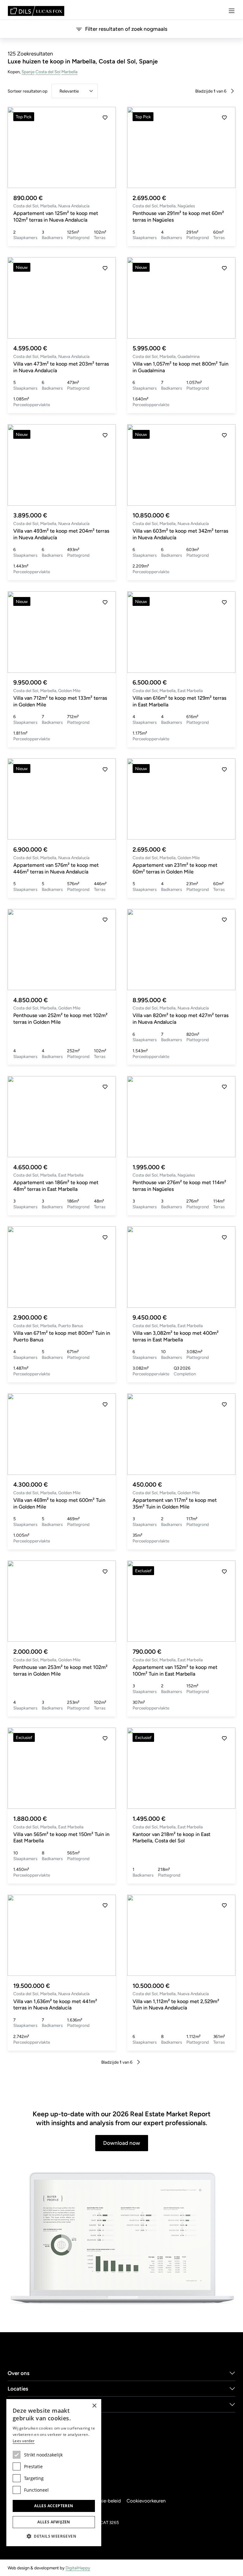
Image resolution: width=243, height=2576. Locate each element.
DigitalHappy (78, 2568)
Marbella (69, 72)
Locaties (18, 2389)
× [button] (94, 2406)
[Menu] (232, 11)
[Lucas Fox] (36, 11)
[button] (105, 147)
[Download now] (121, 2239)
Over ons (19, 2373)
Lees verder (24, 2441)
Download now (122, 2143)
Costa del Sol (48, 72)
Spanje (28, 72)
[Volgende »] (232, 91)
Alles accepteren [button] (54, 2506)
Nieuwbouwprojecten (34, 2404)
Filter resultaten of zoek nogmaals (126, 29)
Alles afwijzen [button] (54, 2522)
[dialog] (54, 2473)
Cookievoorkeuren (146, 2501)
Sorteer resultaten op (28, 91)
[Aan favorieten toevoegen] (105, 118)
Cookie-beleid (106, 2501)
